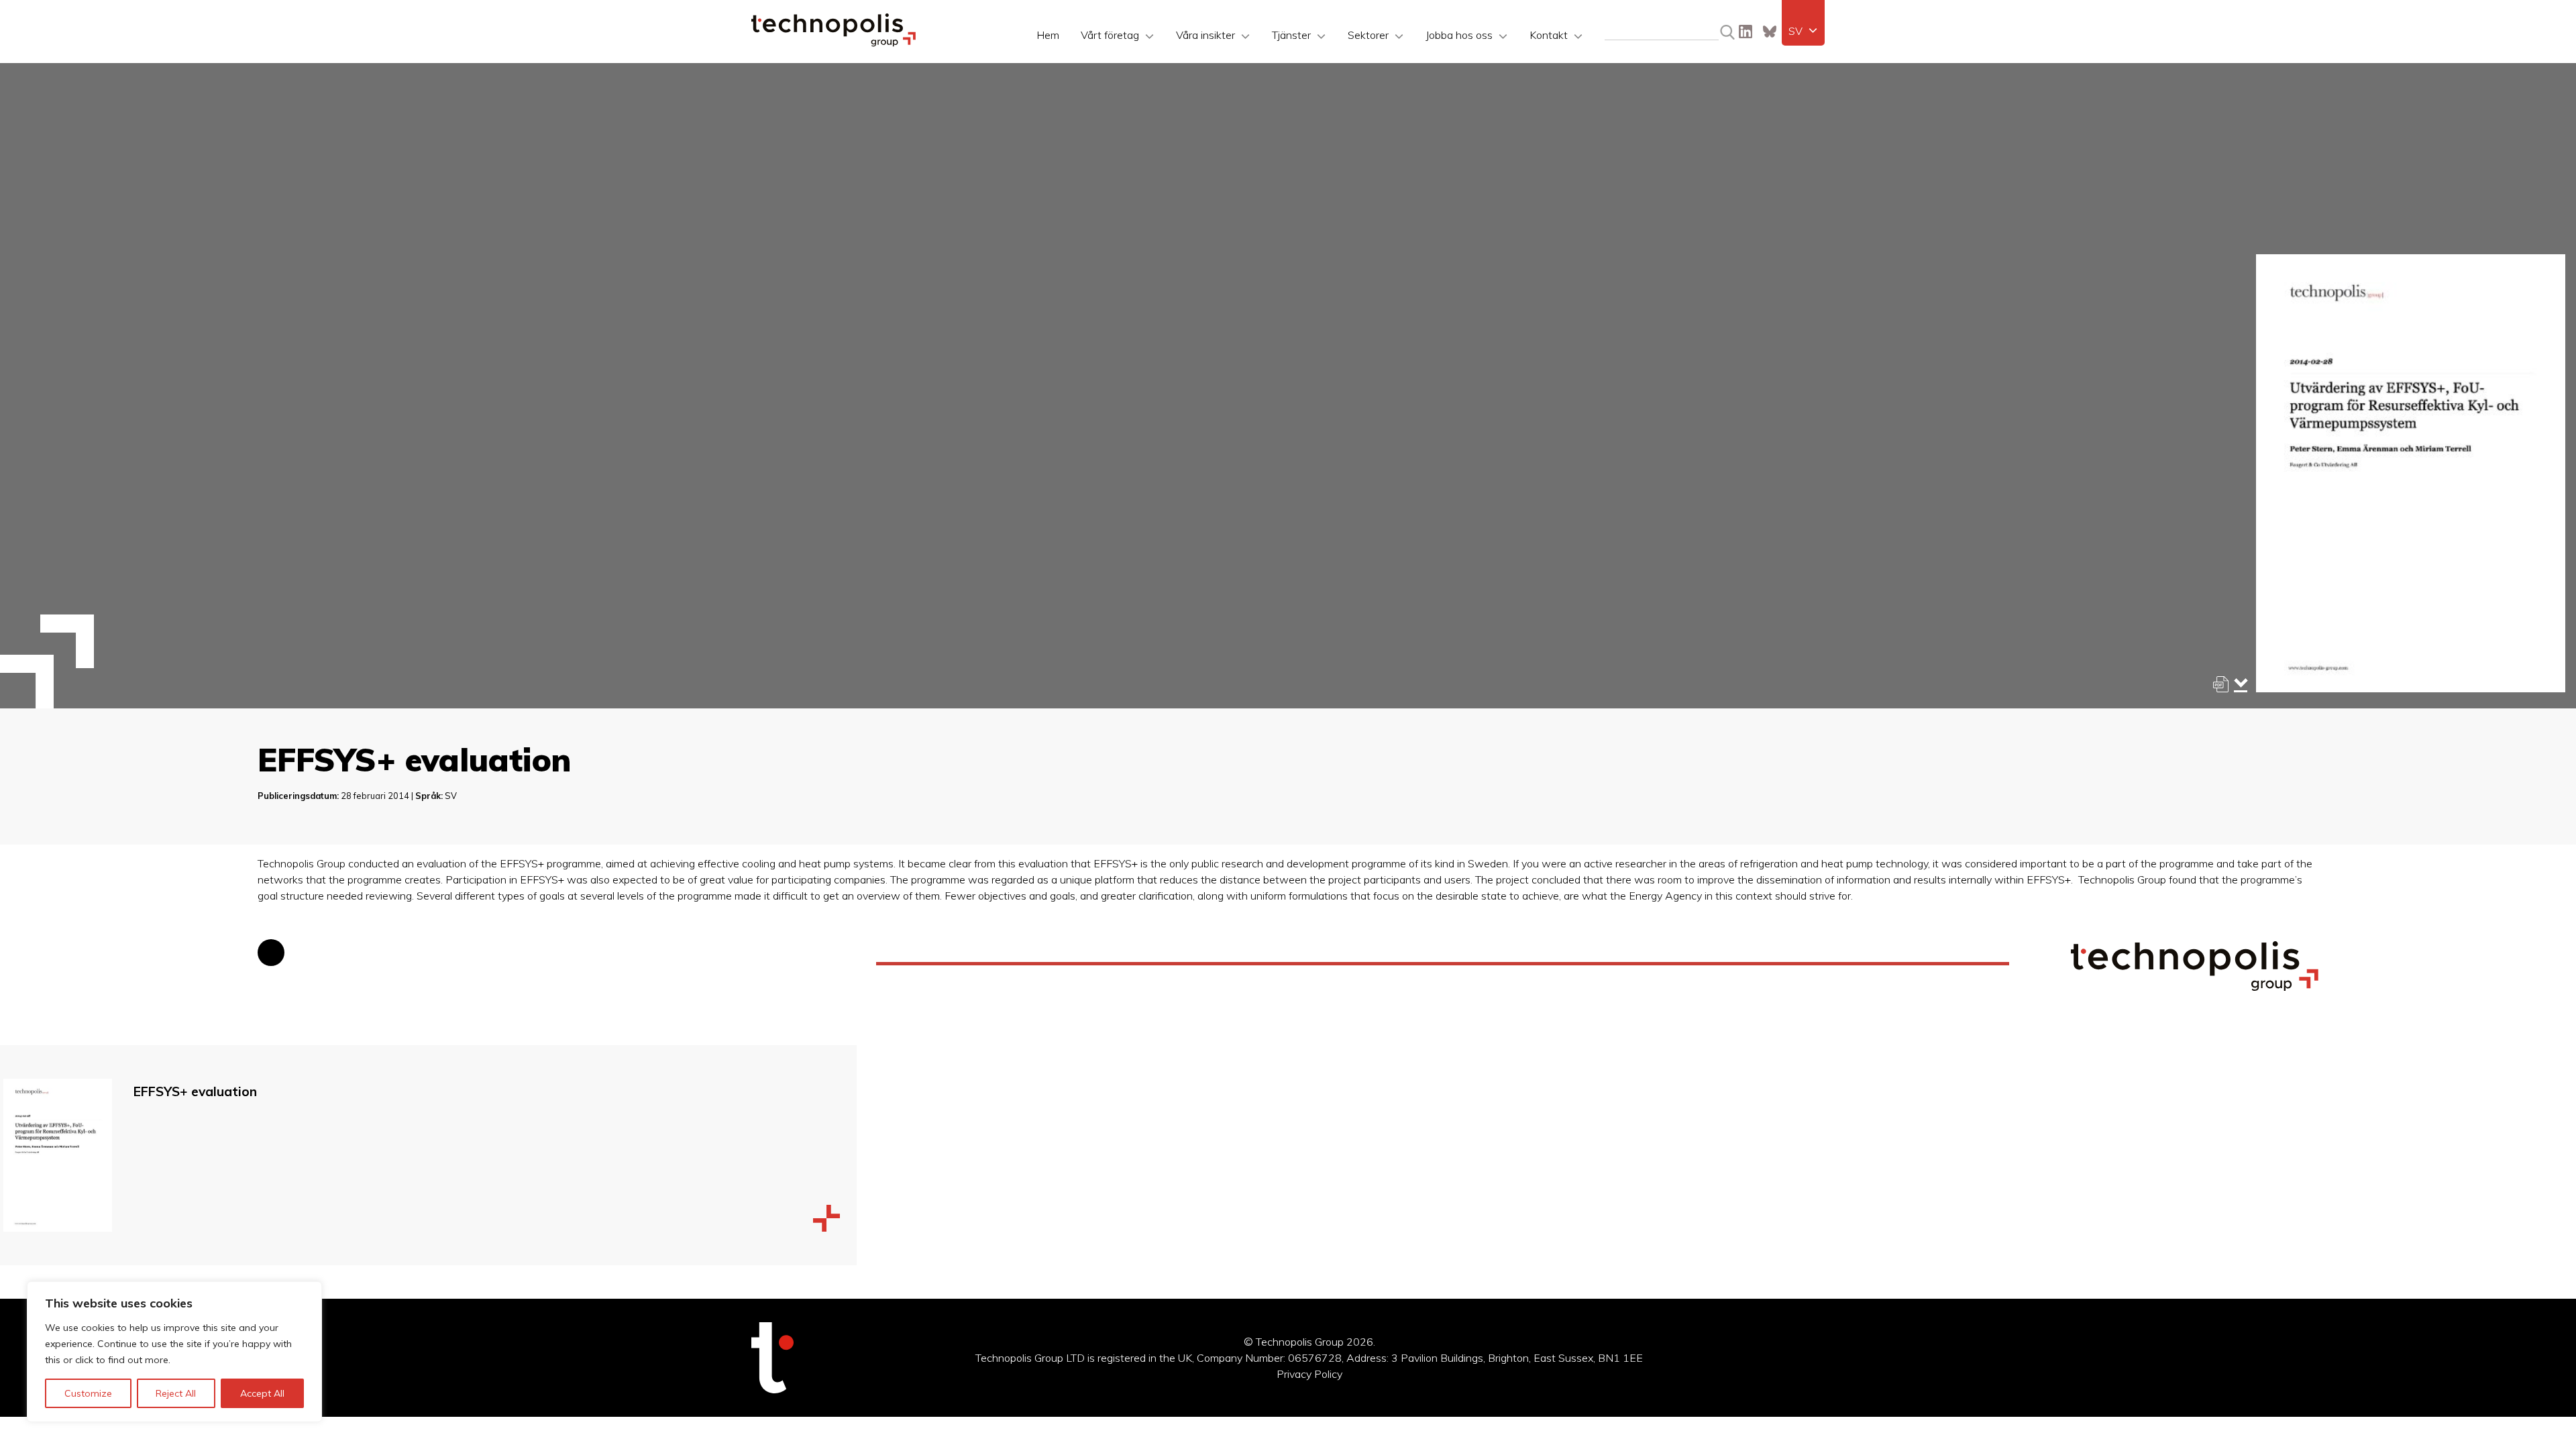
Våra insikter (1205, 35)
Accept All (262, 1393)
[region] (174, 1352)
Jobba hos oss (1459, 35)
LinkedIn (1746, 32)
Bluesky (1770, 32)
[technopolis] (834, 43)
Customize (88, 1393)
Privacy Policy (1309, 1374)
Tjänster (1291, 35)
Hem (1048, 35)
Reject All (176, 1393)
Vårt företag (1110, 35)
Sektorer (1368, 35)
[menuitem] (1803, 31)
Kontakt (1549, 35)
